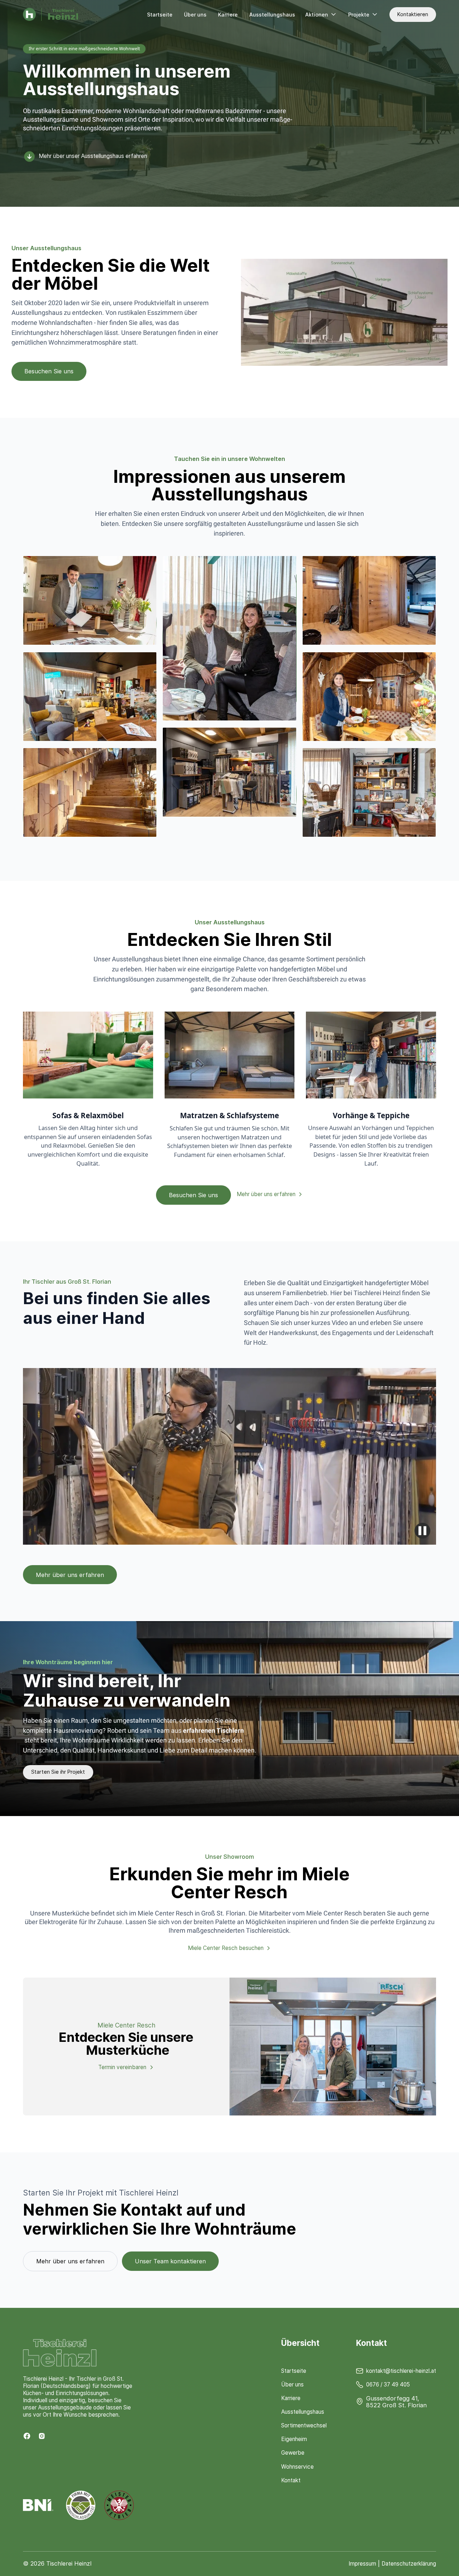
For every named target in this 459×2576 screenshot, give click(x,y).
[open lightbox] (90, 600)
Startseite (160, 15)
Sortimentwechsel (304, 2425)
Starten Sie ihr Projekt (58, 1772)
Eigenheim (294, 2439)
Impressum (362, 2564)
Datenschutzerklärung (409, 2564)
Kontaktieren (413, 14)
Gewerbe (293, 2453)
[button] (321, 15)
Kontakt (291, 2480)
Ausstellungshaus (272, 15)
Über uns (195, 15)
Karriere (228, 15)
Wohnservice (297, 2467)
